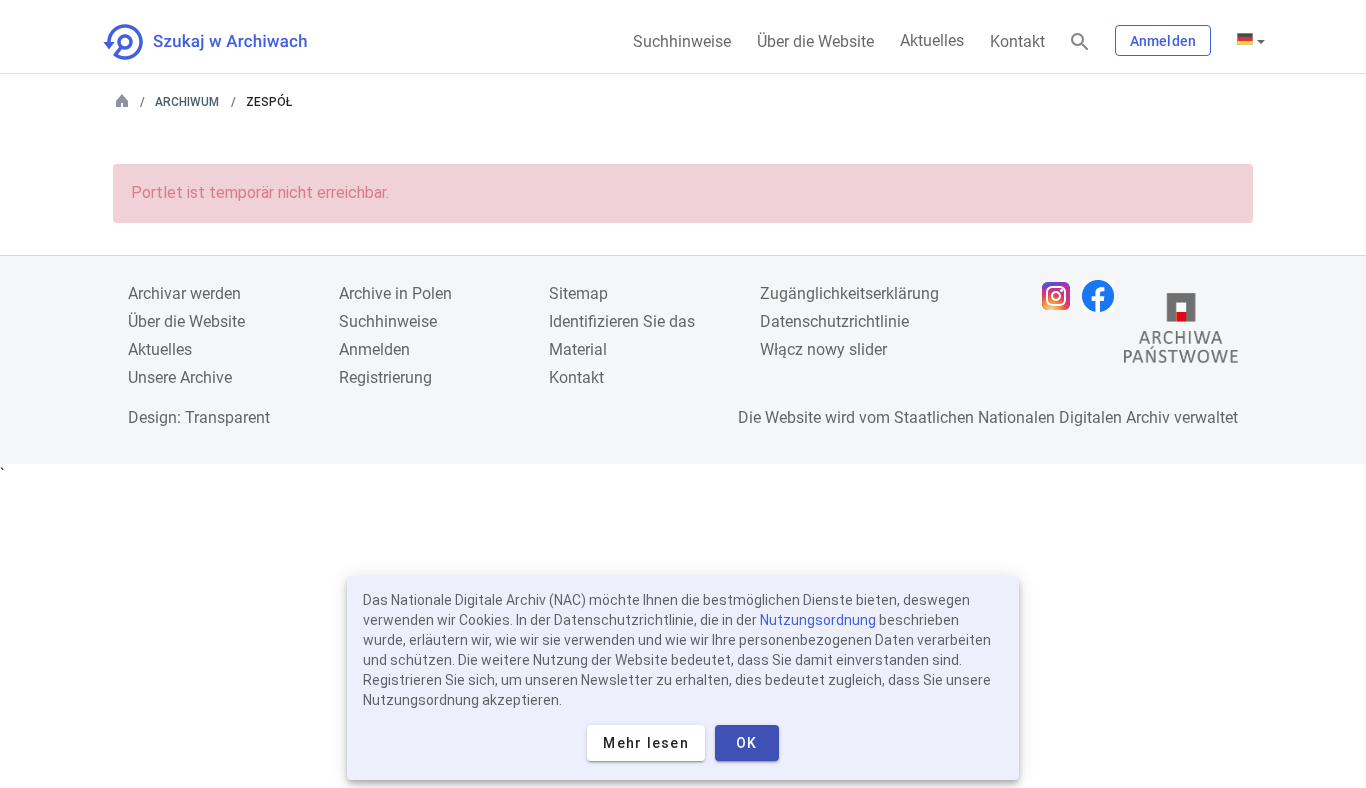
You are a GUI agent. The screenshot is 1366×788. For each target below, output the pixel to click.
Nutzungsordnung (818, 620)
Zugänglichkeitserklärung (849, 293)
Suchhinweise (682, 41)
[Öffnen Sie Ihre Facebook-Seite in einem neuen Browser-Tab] (1103, 296)
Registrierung (385, 377)
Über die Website (815, 41)
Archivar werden (184, 293)
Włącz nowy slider (823, 349)
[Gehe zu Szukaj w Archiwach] (223, 42)
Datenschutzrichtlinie (834, 321)
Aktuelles (932, 40)
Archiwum (187, 102)
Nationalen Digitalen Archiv (1074, 417)
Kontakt (1017, 41)
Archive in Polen (395, 293)
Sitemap (578, 293)
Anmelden (1163, 41)
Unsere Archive (180, 377)
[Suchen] (1080, 42)
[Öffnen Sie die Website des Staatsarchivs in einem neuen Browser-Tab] (1181, 333)
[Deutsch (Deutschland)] (1251, 41)
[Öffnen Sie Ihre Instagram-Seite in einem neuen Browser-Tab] (1061, 296)
